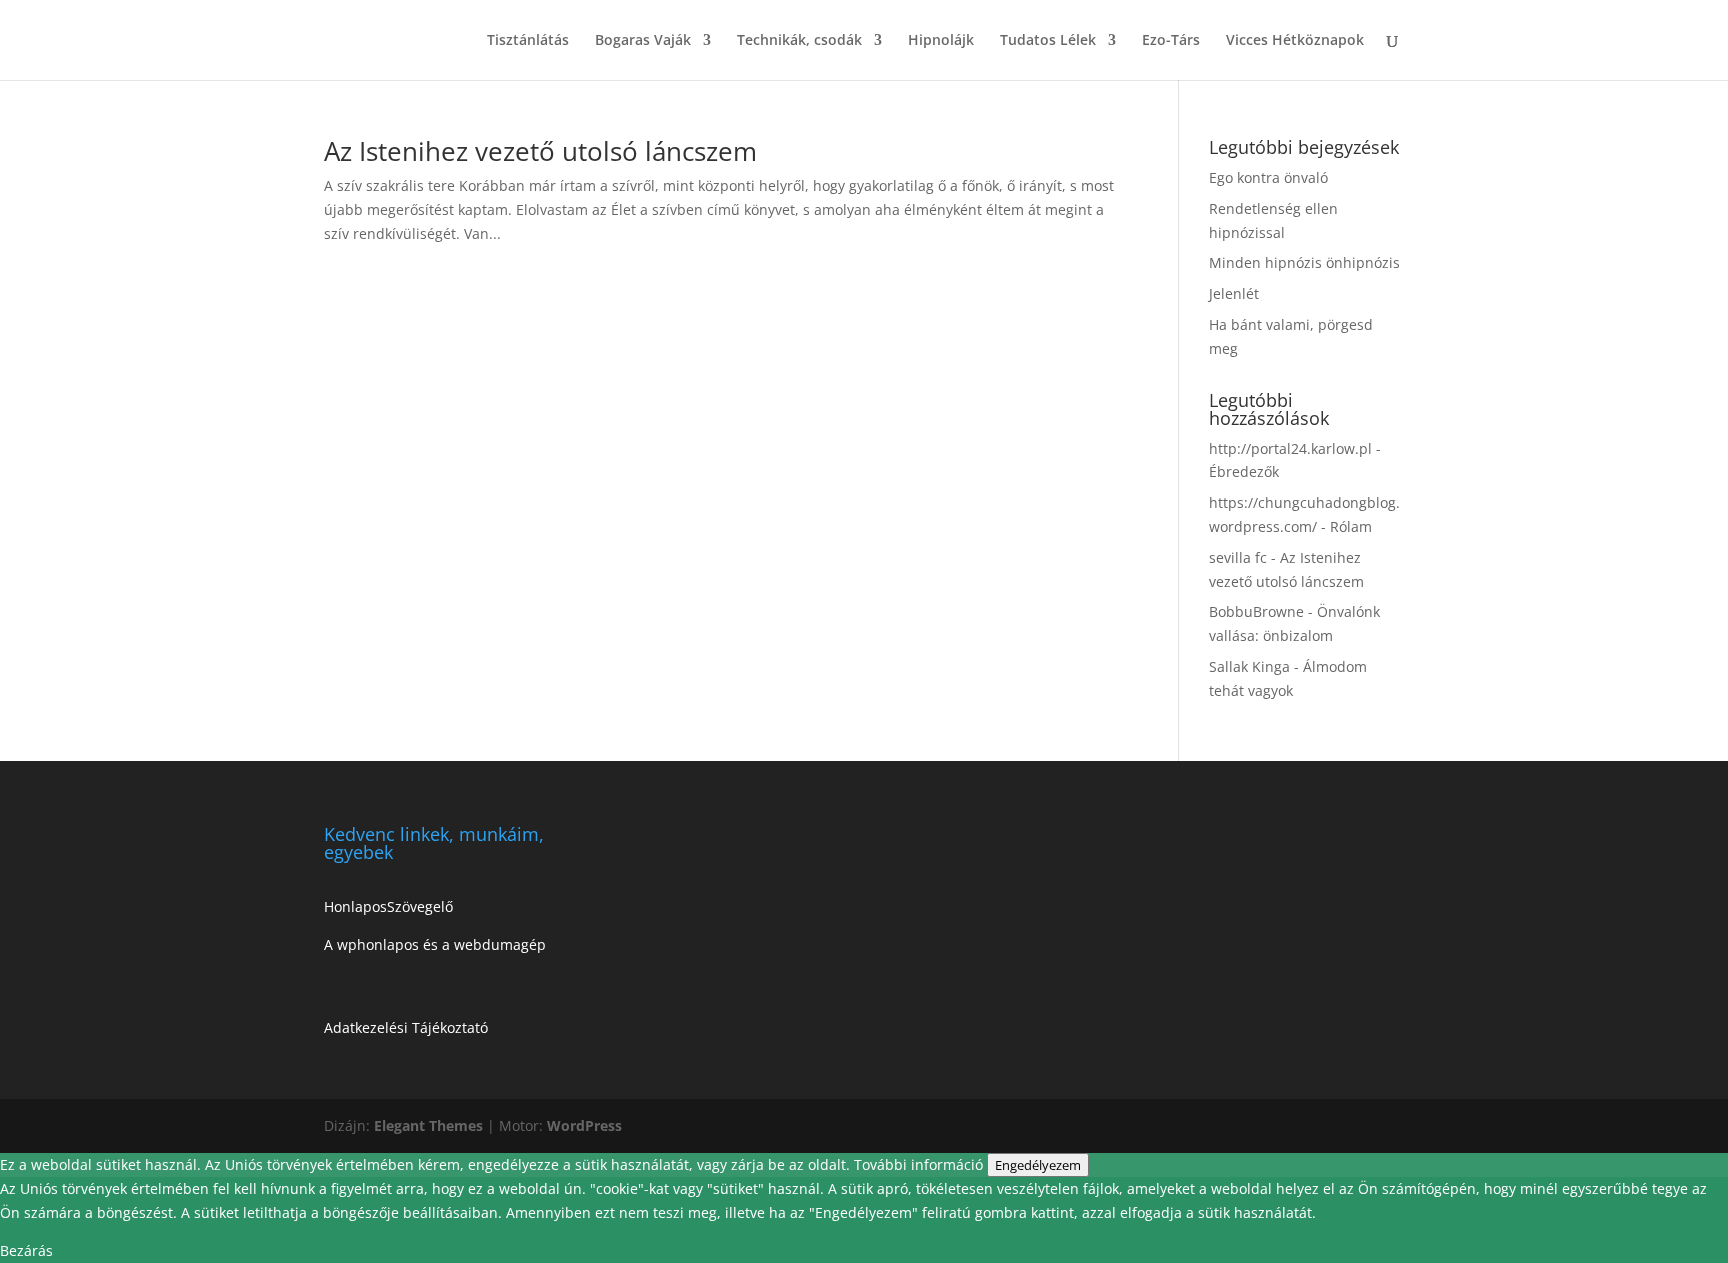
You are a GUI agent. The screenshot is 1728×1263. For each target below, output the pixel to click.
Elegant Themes (428, 1125)
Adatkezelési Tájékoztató (406, 1027)
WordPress (584, 1125)
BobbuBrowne (1256, 611)
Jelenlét (1234, 293)
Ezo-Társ (1171, 41)
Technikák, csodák (799, 41)
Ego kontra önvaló (1268, 177)
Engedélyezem (1038, 1165)
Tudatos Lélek (1048, 41)
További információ (920, 1164)
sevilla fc (1238, 557)
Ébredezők (1244, 471)
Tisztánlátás (528, 41)
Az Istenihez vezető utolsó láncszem (540, 151)
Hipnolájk (941, 41)
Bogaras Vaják (643, 41)
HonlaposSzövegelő (388, 906)
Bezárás (26, 1250)
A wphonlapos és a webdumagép (435, 944)
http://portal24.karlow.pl (1290, 448)
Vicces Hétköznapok (1295, 41)
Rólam (1351, 526)
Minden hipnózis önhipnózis (1304, 262)
